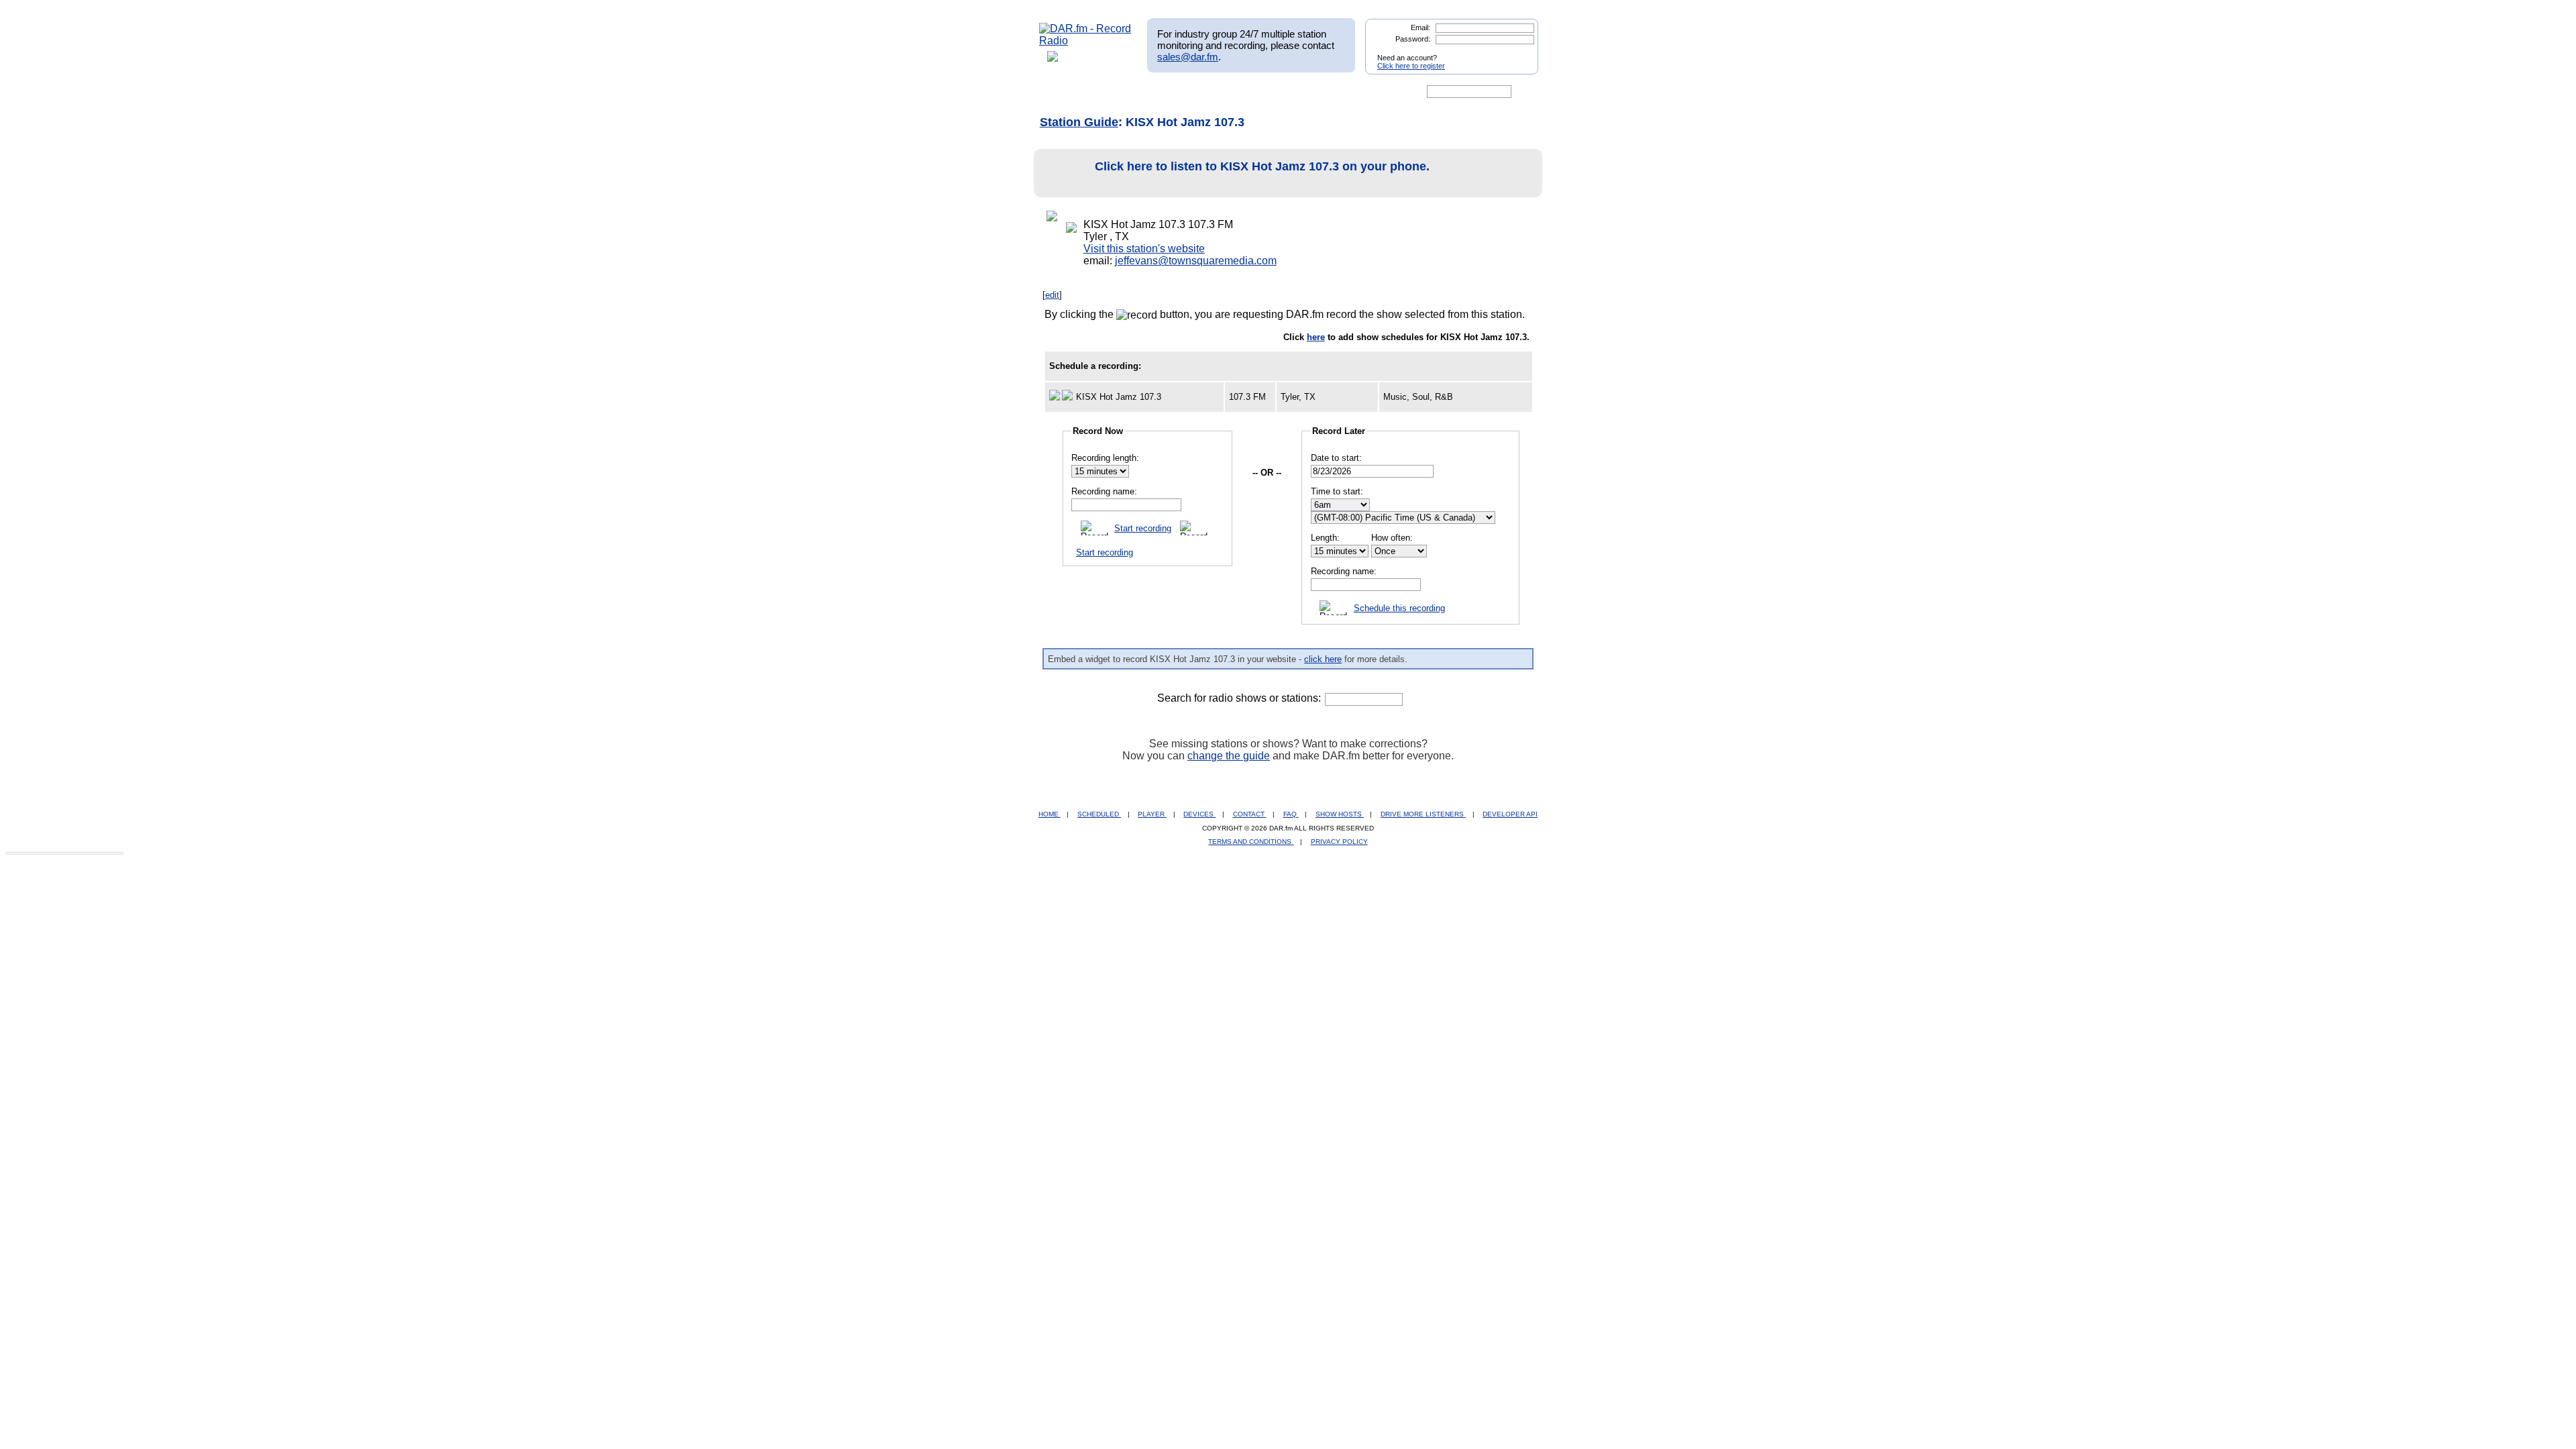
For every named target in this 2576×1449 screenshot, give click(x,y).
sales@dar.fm (1188, 57)
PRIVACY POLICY (1339, 842)
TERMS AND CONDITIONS (1251, 842)
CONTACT (1250, 814)
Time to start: (1337, 491)
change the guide (1229, 756)
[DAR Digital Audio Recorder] (1062, 92)
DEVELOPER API (1510, 814)
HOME (1050, 814)
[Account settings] (1353, 92)
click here (1323, 659)
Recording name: (1104, 491)
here (1316, 337)
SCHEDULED (1099, 814)
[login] (1517, 52)
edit (1052, 295)
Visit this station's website (1144, 249)
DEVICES (1199, 814)
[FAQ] (1299, 92)
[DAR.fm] (1085, 41)
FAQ (1291, 814)
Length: (1325, 538)
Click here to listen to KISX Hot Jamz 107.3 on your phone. (1262, 166)
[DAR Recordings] (1128, 92)
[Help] (1248, 92)
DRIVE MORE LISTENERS (1423, 814)
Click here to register (1411, 66)
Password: (1413, 39)
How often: (1392, 538)
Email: (1420, 28)
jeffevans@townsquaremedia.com (1196, 261)
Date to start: (1336, 458)
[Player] (1193, 92)
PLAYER (1152, 814)
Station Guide (1079, 122)
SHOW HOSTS (1340, 814)
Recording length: (1105, 458)
